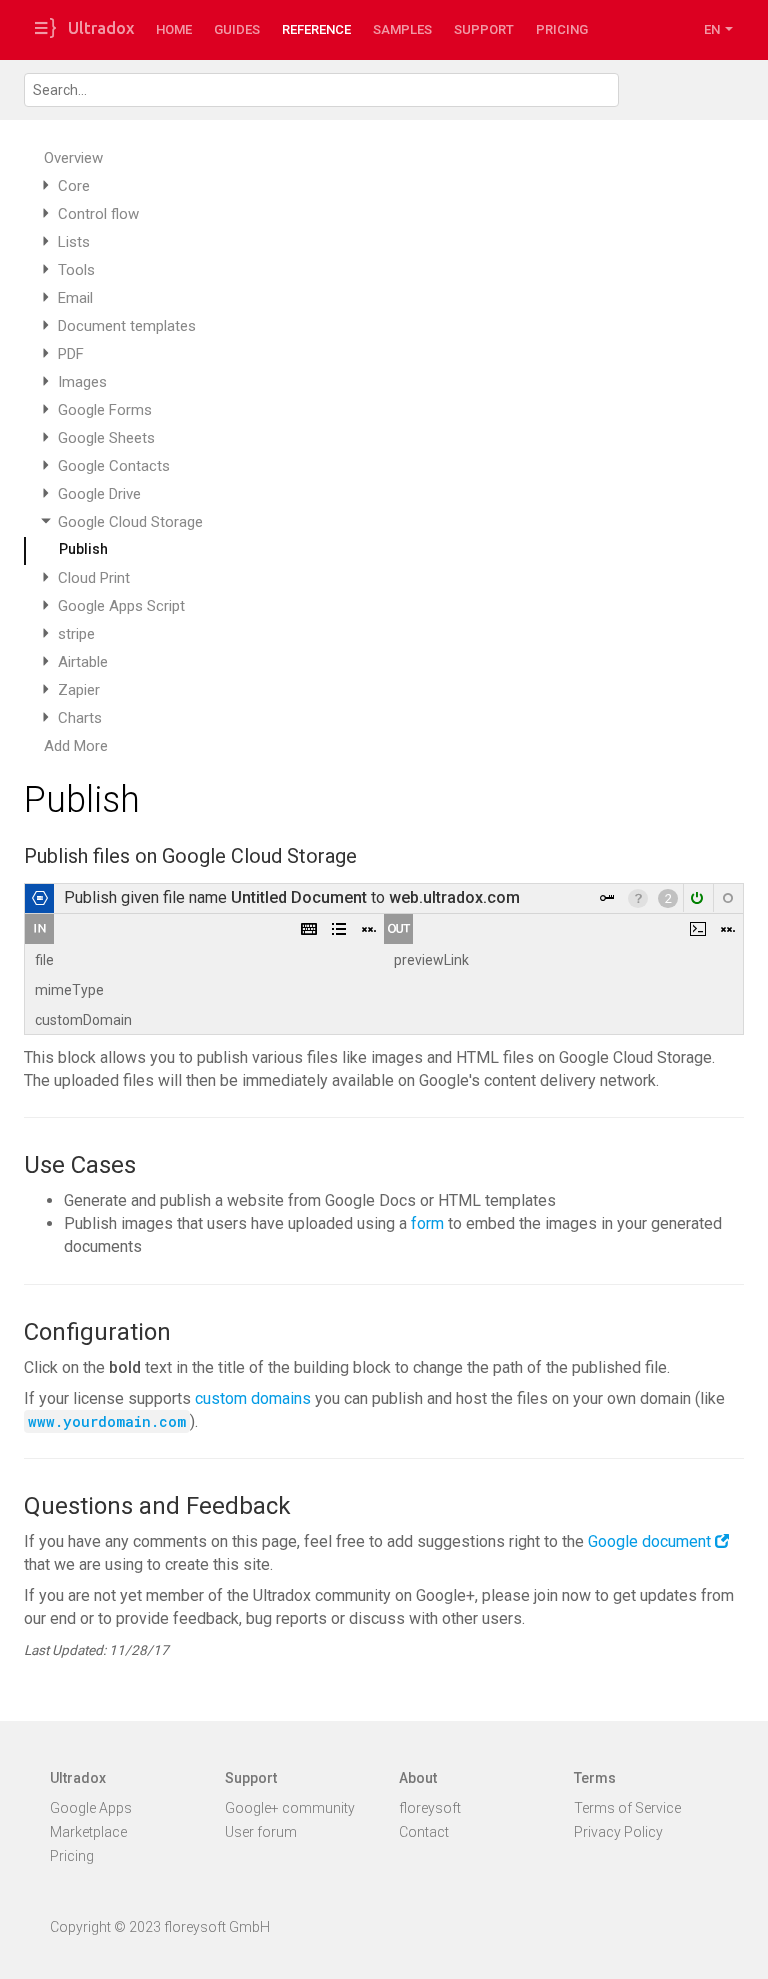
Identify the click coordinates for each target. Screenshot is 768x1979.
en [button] (713, 29)
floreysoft (430, 1808)
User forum (261, 1832)
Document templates (127, 326)
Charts (80, 718)
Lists (74, 242)
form (427, 1223)
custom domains (253, 1398)
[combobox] (321, 90)
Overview (73, 158)
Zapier (79, 690)
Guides (237, 29)
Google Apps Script (121, 606)
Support (484, 29)
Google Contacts (114, 466)
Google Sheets (106, 438)
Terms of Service (627, 1808)
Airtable (83, 662)
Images (82, 382)
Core (74, 186)
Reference (316, 29)
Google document (649, 1541)
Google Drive (99, 494)
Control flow (98, 214)
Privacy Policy (618, 1832)
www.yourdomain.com (107, 1421)
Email (75, 298)
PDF (71, 354)
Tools (76, 270)
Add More (76, 746)
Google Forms (105, 410)
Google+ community (290, 1808)
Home (174, 29)
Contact (424, 1832)
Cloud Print (94, 578)
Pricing (562, 29)
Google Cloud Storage (130, 522)
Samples (402, 29)
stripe (76, 634)
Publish (83, 549)
